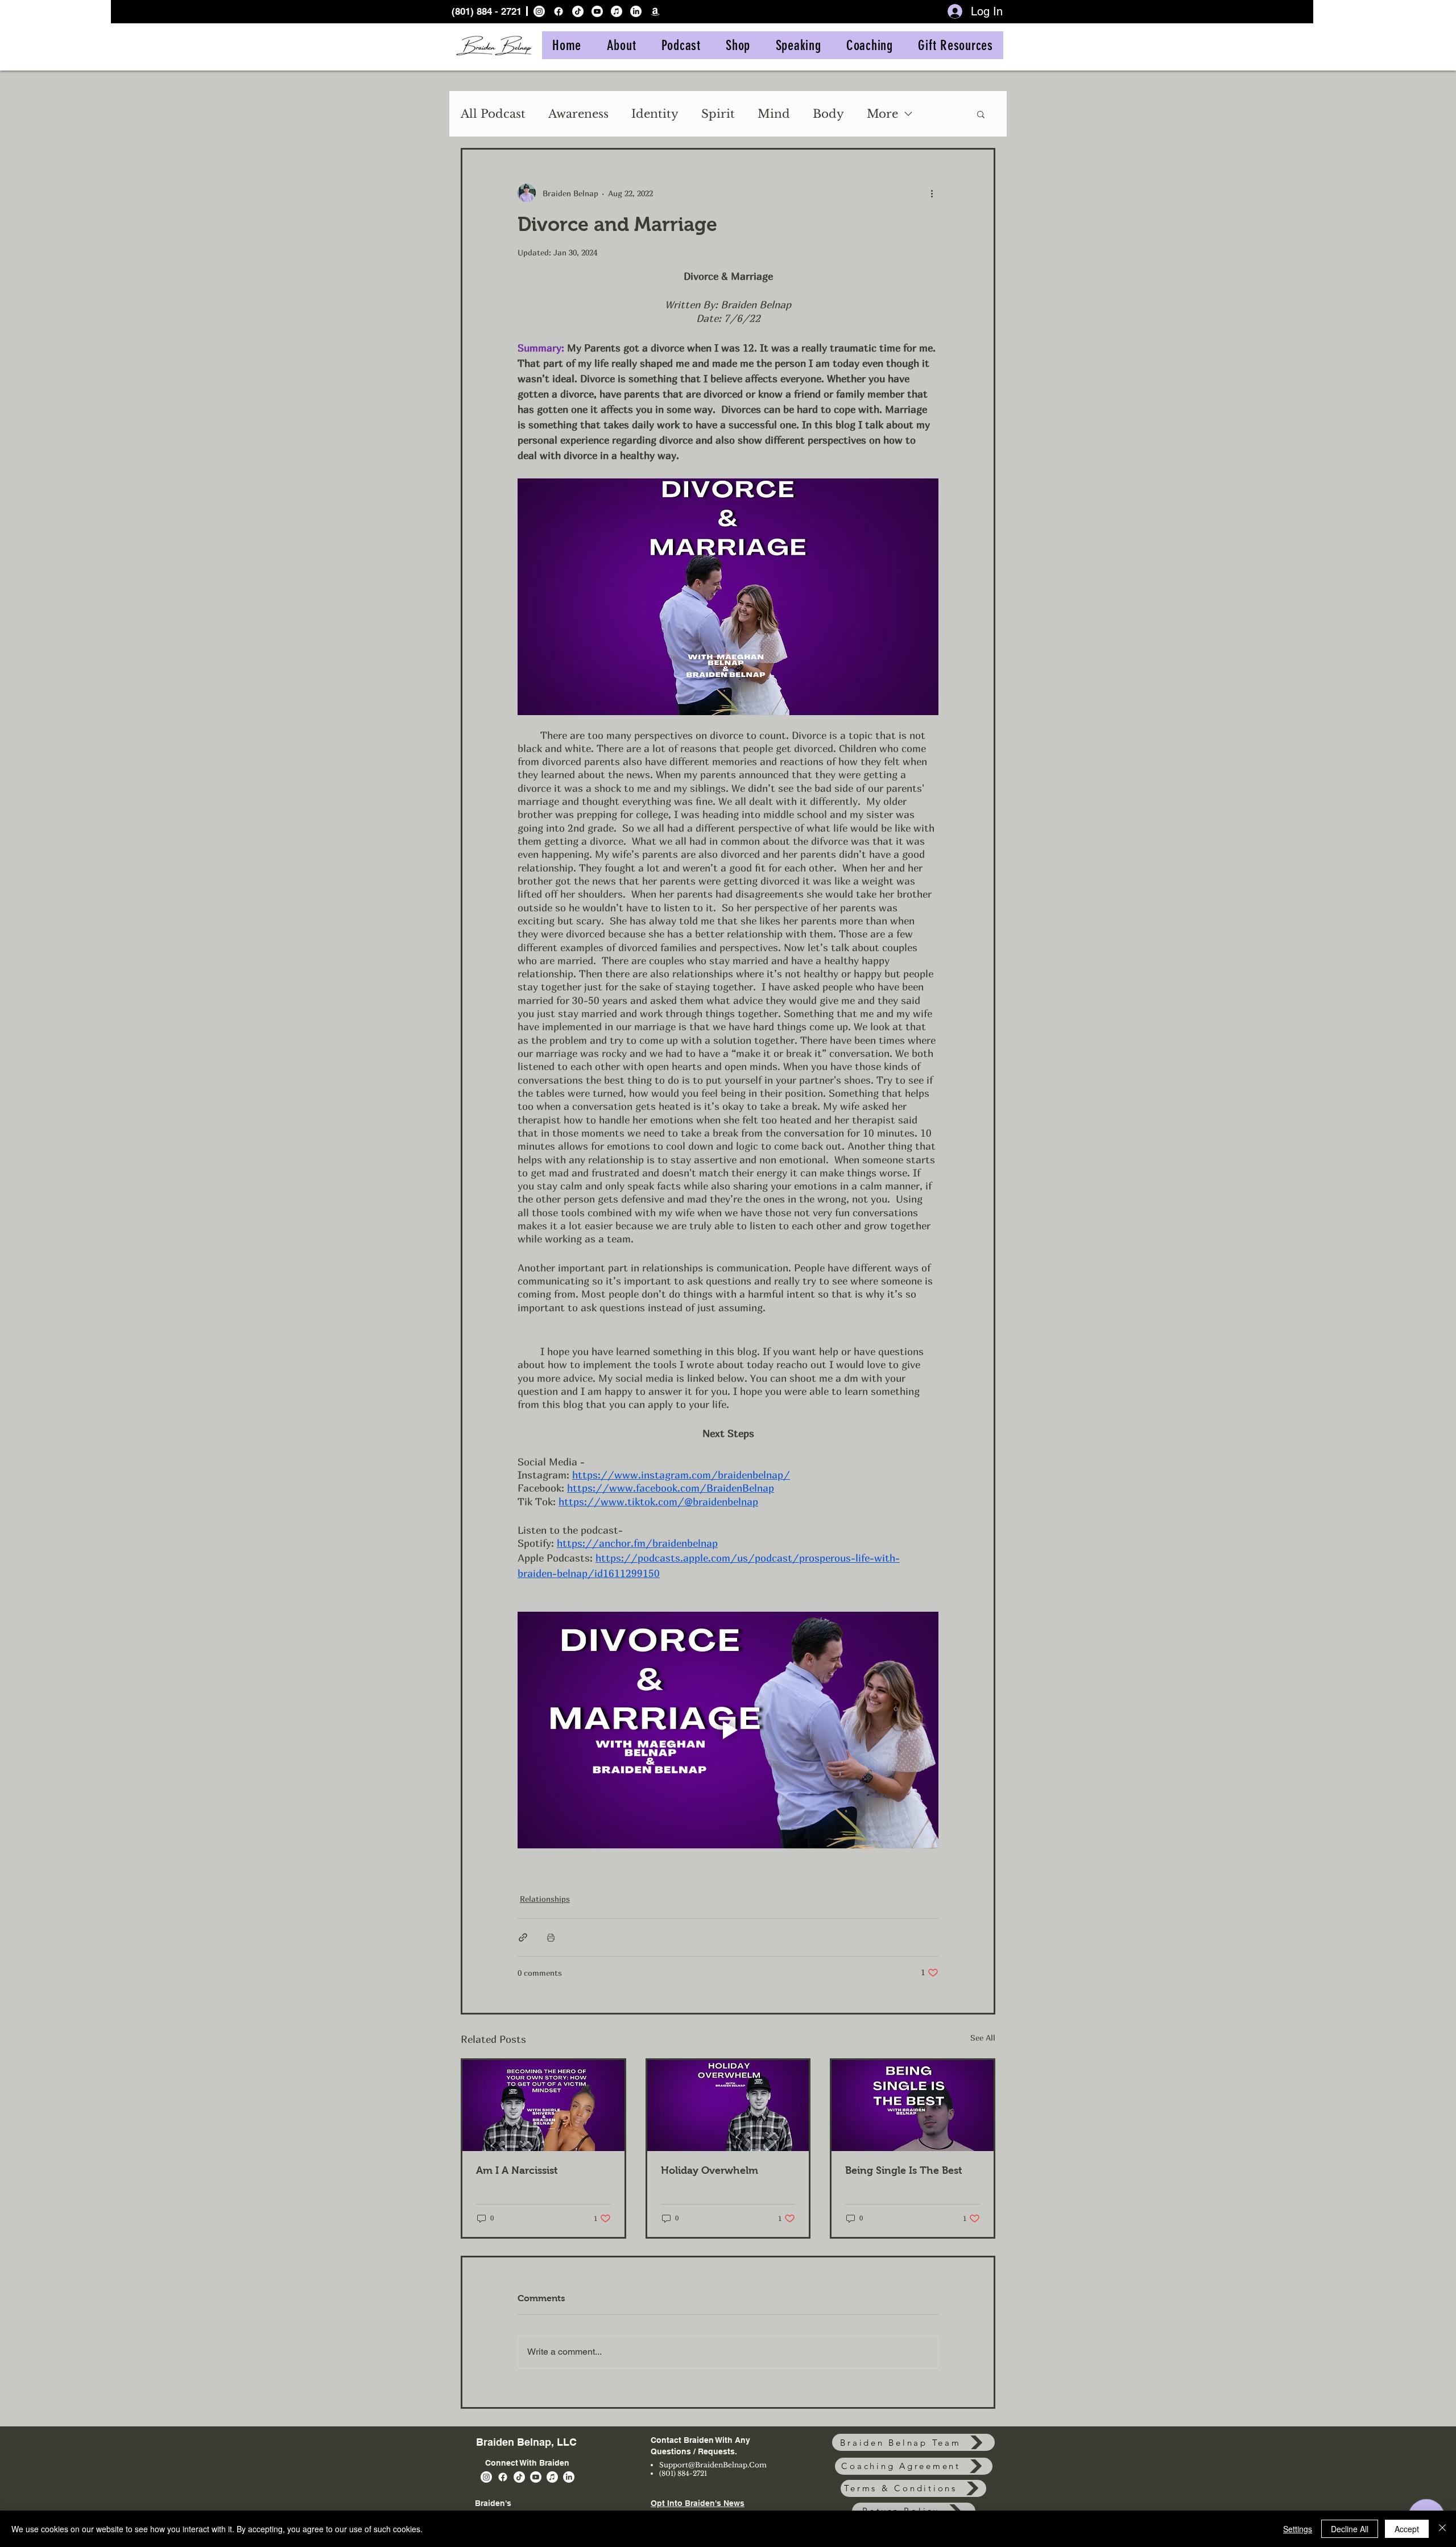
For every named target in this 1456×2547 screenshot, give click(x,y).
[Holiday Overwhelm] (728, 2106)
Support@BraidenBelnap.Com (713, 2465)
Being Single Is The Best (904, 2170)
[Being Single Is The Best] (913, 2106)
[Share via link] (523, 1937)
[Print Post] (551, 1937)
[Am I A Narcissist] (543, 2106)
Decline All (1350, 2529)
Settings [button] (1298, 2529)
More (882, 114)
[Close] (1442, 2529)
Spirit (718, 114)
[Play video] (728, 1730)
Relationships (545, 1899)
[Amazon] (655, 11)
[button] (981, 114)
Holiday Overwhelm (710, 2170)
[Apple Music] (617, 11)
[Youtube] (597, 11)
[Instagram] (539, 11)
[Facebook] (559, 11)
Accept (1407, 2529)
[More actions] (932, 193)
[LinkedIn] (636, 11)
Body (828, 114)
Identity (655, 114)
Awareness (578, 114)
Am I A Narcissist (517, 2170)
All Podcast (493, 114)
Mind (774, 114)
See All (983, 2038)
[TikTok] (578, 11)
